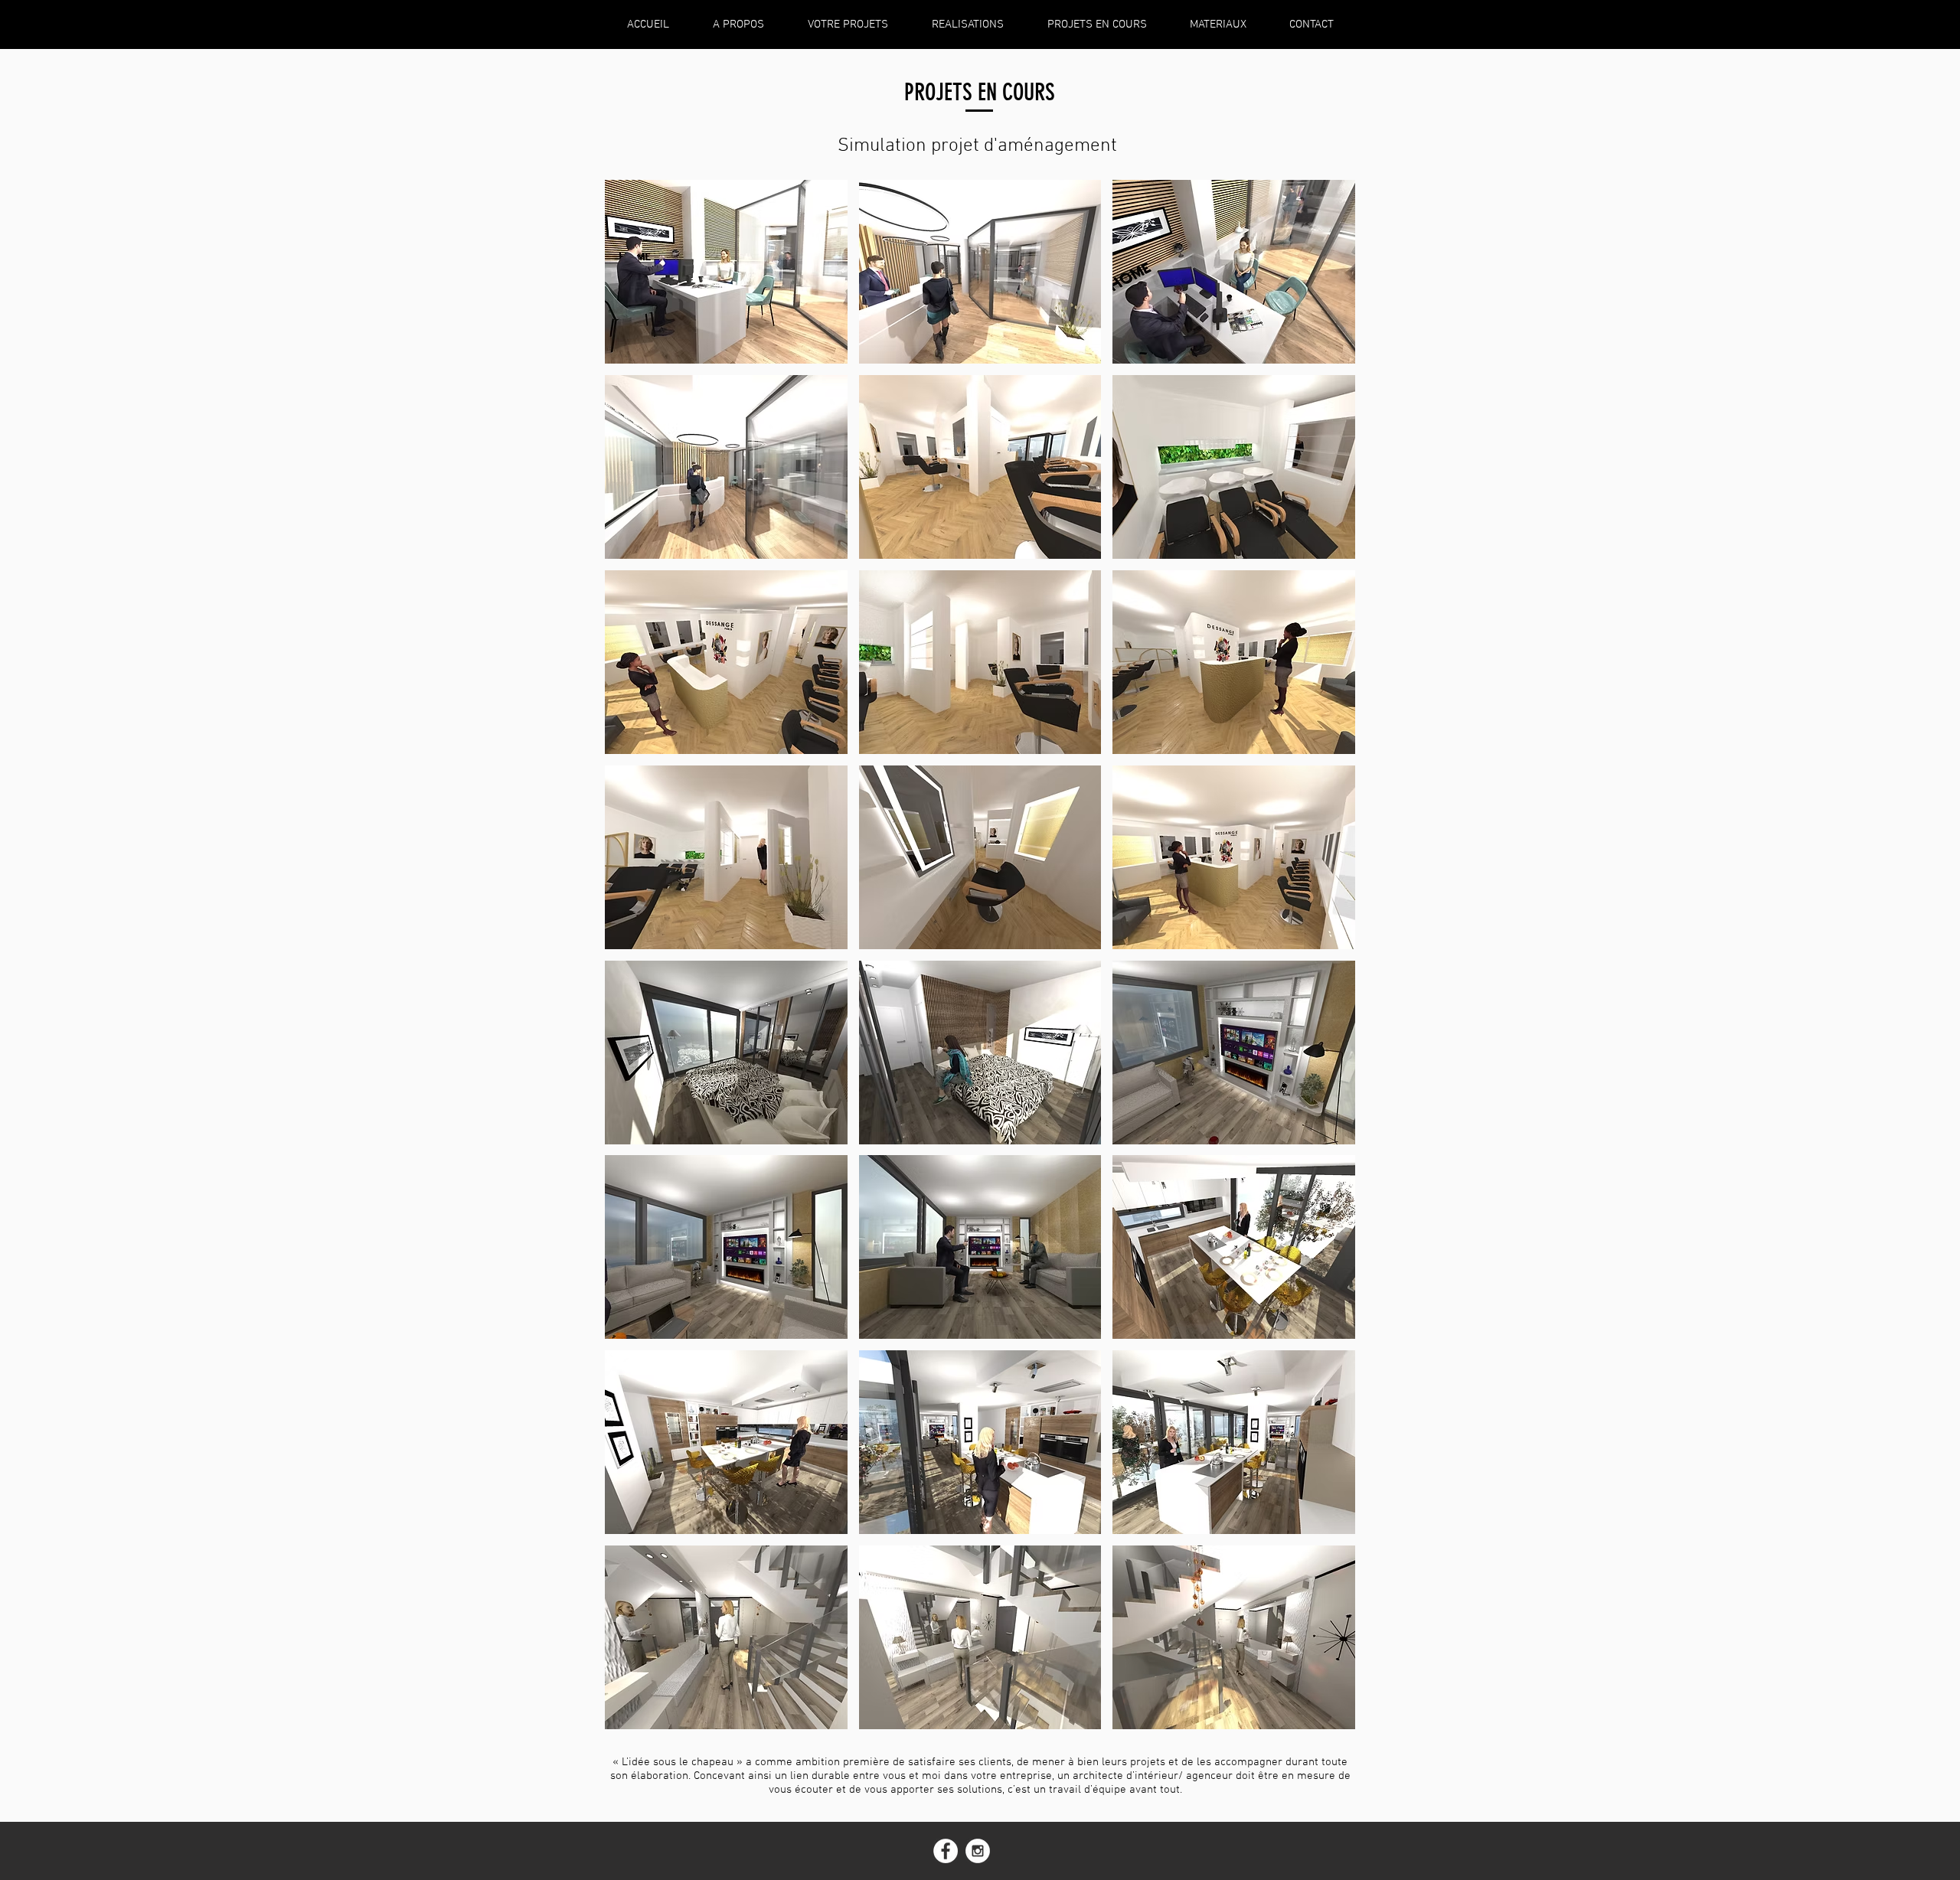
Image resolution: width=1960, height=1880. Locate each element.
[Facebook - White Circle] (946, 1851)
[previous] (633, 963)
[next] (1327, 963)
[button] (726, 272)
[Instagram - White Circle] (978, 1851)
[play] (1323, 1716)
